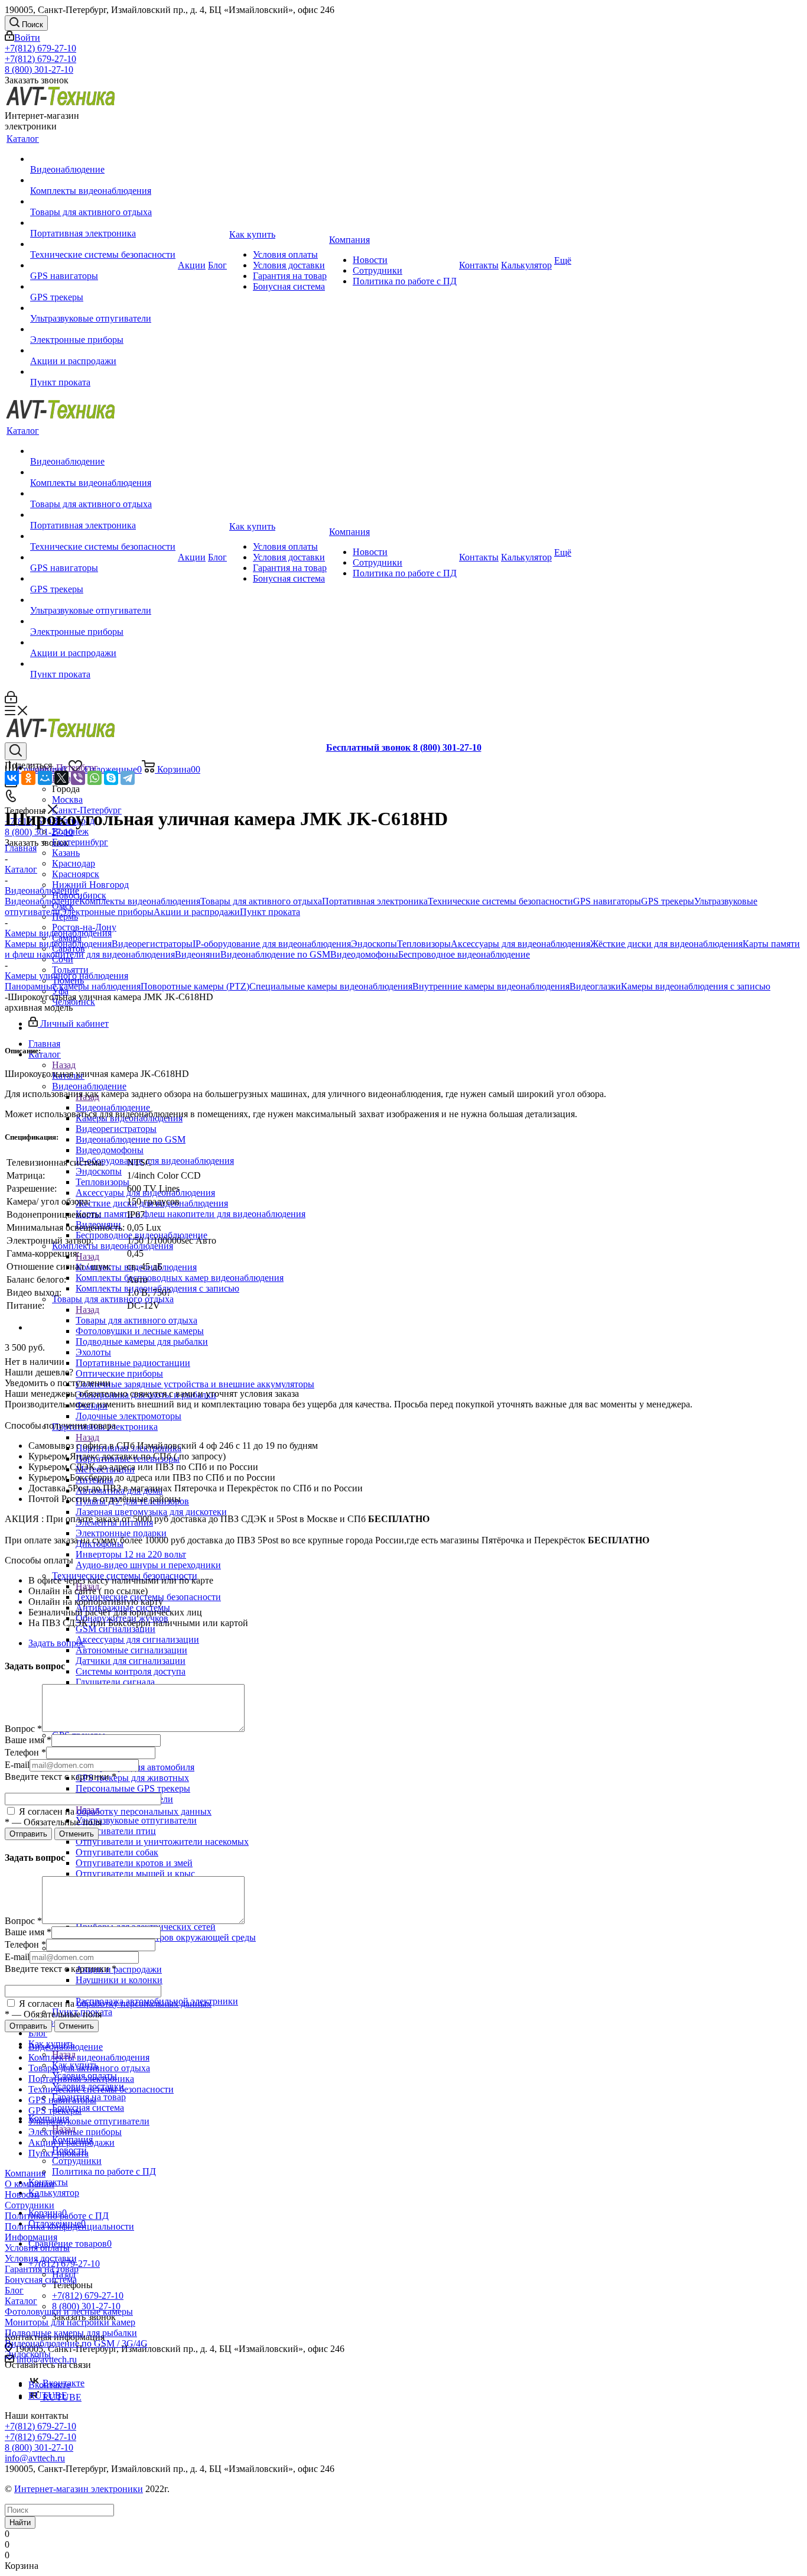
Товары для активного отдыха (136, 1320)
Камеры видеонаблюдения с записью (696, 986)
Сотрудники (30, 2205)
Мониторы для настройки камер (70, 2322)
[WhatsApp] (95, 778)
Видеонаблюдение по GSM (275, 954)
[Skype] (111, 778)
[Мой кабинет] (11, 700)
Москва (67, 799)
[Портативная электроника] (103, 223)
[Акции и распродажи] (103, 351)
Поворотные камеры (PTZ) (195, 986)
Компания (25, 2173)
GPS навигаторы (607, 901)
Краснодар (74, 863)
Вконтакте (49, 2385)
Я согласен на (114, 1811)
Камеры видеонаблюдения (58, 944)
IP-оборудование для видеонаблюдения (272, 944)
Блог (14, 2290)
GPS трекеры (668, 901)
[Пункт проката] (103, 372)
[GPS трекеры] (103, 287)
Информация (31, 2237)
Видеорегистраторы (152, 944)
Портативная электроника (375, 901)
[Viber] (78, 778)
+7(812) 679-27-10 (40, 48)
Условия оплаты (37, 2248)
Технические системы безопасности (500, 901)
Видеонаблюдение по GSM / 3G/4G (76, 2343)
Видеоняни (198, 954)
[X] (61, 778)
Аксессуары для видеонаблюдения (520, 944)
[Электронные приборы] (103, 329)
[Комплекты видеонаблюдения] (103, 180)
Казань (66, 853)
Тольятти (70, 970)
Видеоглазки (595, 986)
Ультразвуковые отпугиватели (136, 1820)
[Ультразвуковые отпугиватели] (103, 308)
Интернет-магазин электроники (79, 2489)
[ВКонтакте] (12, 778)
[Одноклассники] (28, 778)
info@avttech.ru (35, 2458)
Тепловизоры (424, 944)
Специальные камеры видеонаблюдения (331, 986)
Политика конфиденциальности (69, 2226)
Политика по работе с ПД (57, 2216)
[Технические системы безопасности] (103, 244)
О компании (30, 2184)
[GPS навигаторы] (103, 265)
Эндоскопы (374, 944)
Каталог (21, 2301)
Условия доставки (41, 2258)
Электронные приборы (107, 912)
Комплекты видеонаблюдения (140, 901)
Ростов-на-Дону (84, 927)
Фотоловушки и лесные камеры (69, 2311)
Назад (64, 1065)
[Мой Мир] (45, 778)
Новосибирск (79, 895)
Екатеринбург (80, 842)
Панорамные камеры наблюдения (73, 986)
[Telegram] (128, 778)
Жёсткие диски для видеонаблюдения (666, 944)
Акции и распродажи (119, 1969)
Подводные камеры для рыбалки (71, 2333)
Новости (22, 2194)
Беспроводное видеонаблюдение (464, 954)
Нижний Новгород (90, 885)
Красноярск (76, 874)
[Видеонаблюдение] (103, 159)
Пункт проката (270, 912)
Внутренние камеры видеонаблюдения (491, 986)
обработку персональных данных (144, 1811)
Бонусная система (41, 2280)
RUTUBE (48, 2395)
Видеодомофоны (364, 954)
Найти (20, 2523)
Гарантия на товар (42, 2269)
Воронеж (70, 831)
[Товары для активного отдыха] (103, 202)
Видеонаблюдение (113, 1107)
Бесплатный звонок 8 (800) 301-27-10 (404, 747)
